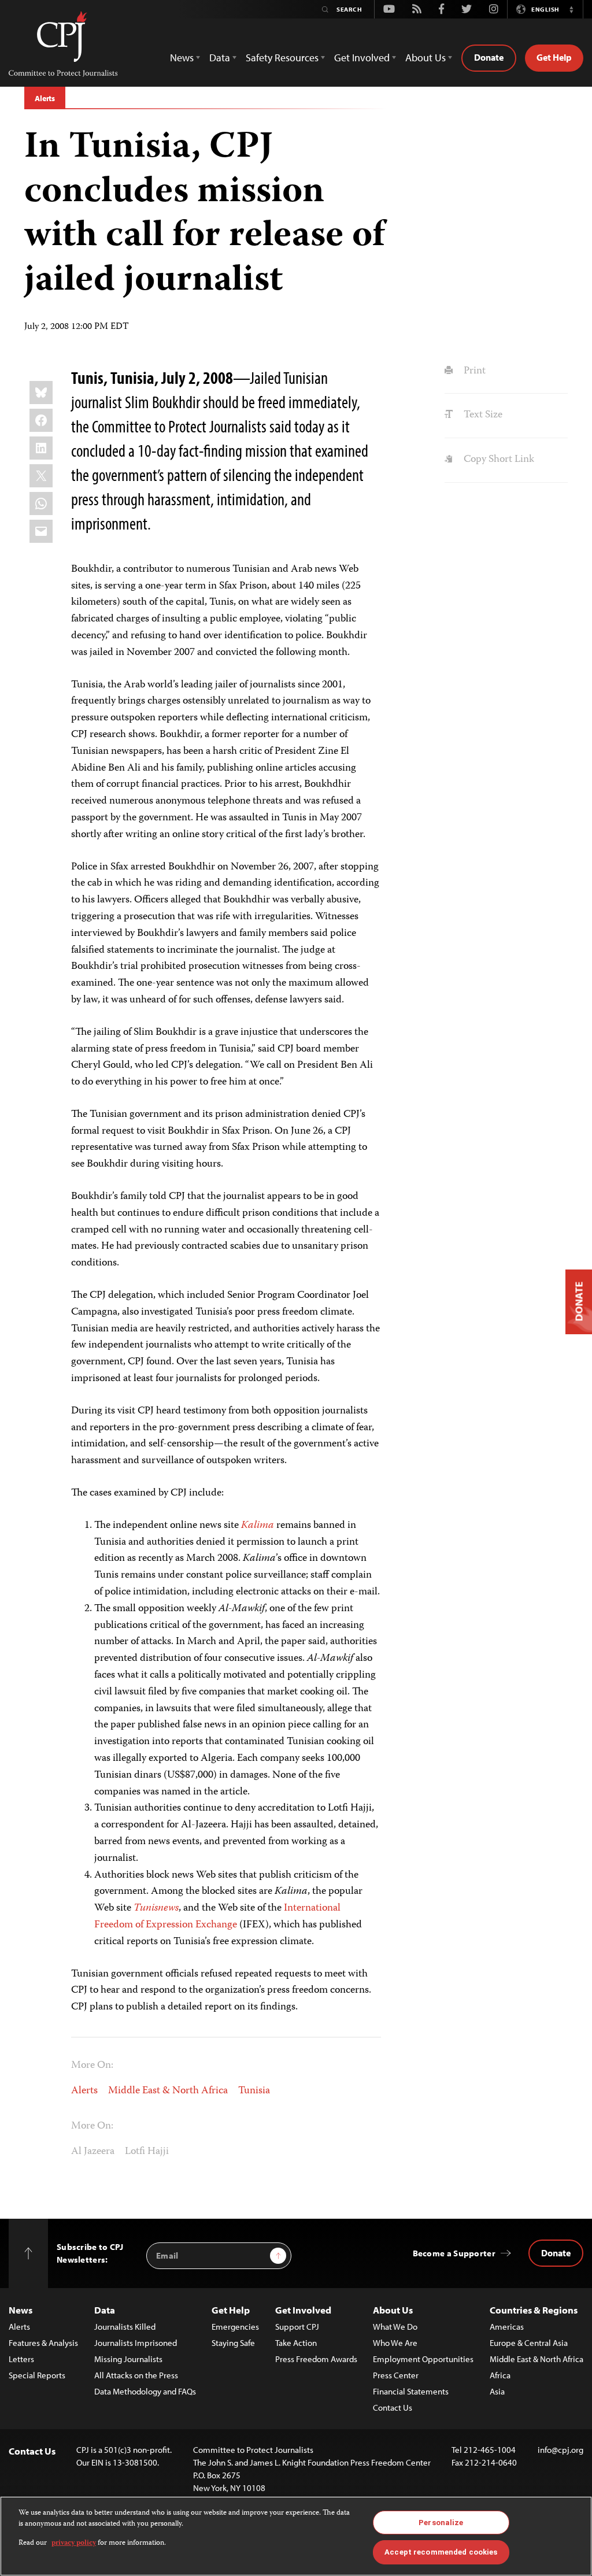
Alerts (45, 98)
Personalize (441, 2523)
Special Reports (37, 2375)
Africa (500, 2375)
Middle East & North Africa (168, 2091)
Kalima (258, 1526)
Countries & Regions (534, 2310)
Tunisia (254, 2091)
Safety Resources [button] (282, 58)
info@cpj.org (560, 2450)
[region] (296, 2536)
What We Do (395, 2327)
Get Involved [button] (362, 58)
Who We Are (395, 2343)
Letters (21, 2359)
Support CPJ (297, 2327)
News (21, 2310)
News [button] (182, 58)
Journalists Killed (125, 2327)
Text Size (482, 415)
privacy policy (74, 2543)
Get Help (554, 57)
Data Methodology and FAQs (145, 2391)
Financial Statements (411, 2391)
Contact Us (393, 2407)
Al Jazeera (93, 2152)
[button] (571, 9)
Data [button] (220, 58)
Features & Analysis (43, 2343)
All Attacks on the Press (136, 2375)
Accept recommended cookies (441, 2552)
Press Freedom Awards (316, 2359)
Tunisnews (156, 1908)
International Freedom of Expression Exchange (217, 1917)
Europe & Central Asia (529, 2343)
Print (473, 371)
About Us (393, 2310)
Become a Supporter (454, 2253)
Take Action (296, 2343)
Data (105, 2310)
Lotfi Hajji (147, 2152)
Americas (507, 2327)
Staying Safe (233, 2343)
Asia (497, 2391)
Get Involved (303, 2310)
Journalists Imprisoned (136, 2343)
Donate (489, 57)
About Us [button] (425, 58)
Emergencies (235, 2327)
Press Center (396, 2375)
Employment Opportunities (423, 2359)
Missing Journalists (128, 2359)
